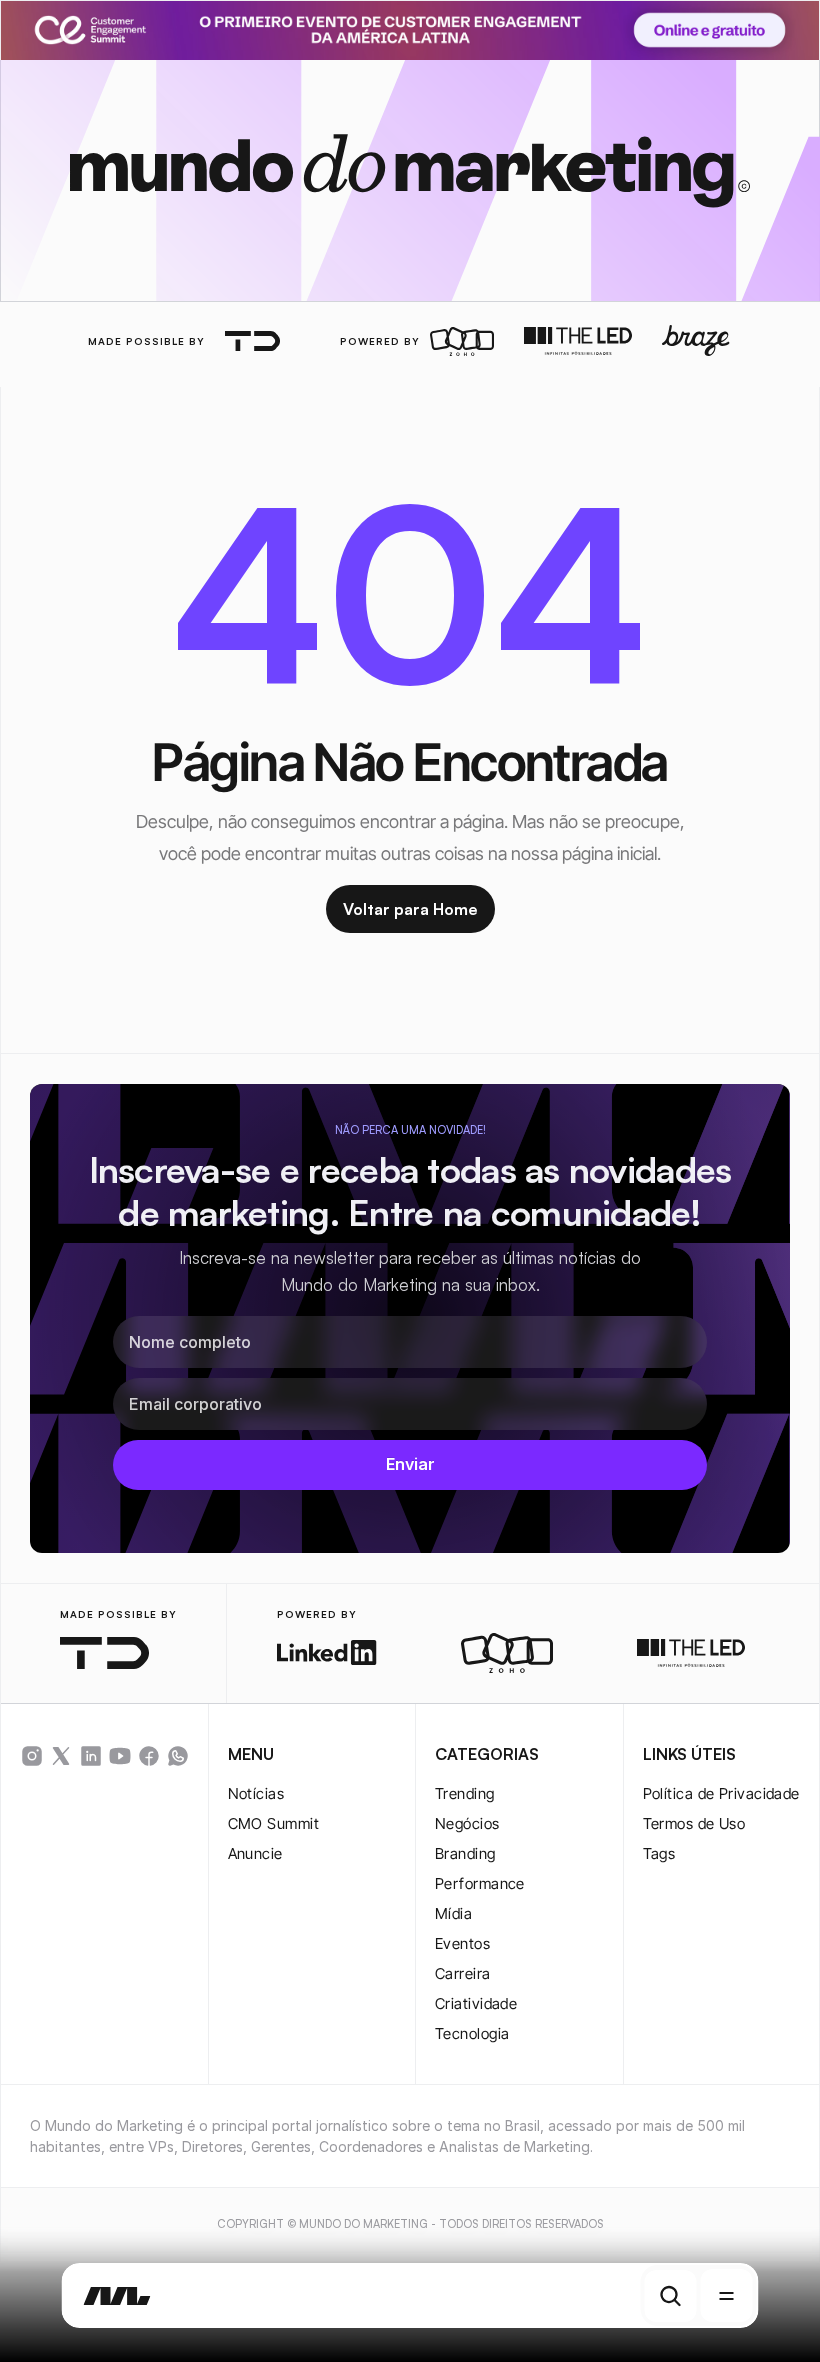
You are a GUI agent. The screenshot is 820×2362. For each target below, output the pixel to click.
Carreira (463, 1973)
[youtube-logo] (120, 1756)
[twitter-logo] (61, 1756)
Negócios (467, 1823)
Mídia (453, 1913)
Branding (465, 1853)
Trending (465, 1793)
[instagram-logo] (32, 1756)
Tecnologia (472, 2033)
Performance (480, 1883)
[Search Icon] (671, 2296)
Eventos (462, 1943)
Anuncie (255, 1853)
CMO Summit (274, 1823)
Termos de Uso (694, 1823)
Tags (659, 1853)
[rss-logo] (149, 1756)
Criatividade (476, 2003)
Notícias (256, 1793)
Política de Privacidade (721, 1793)
